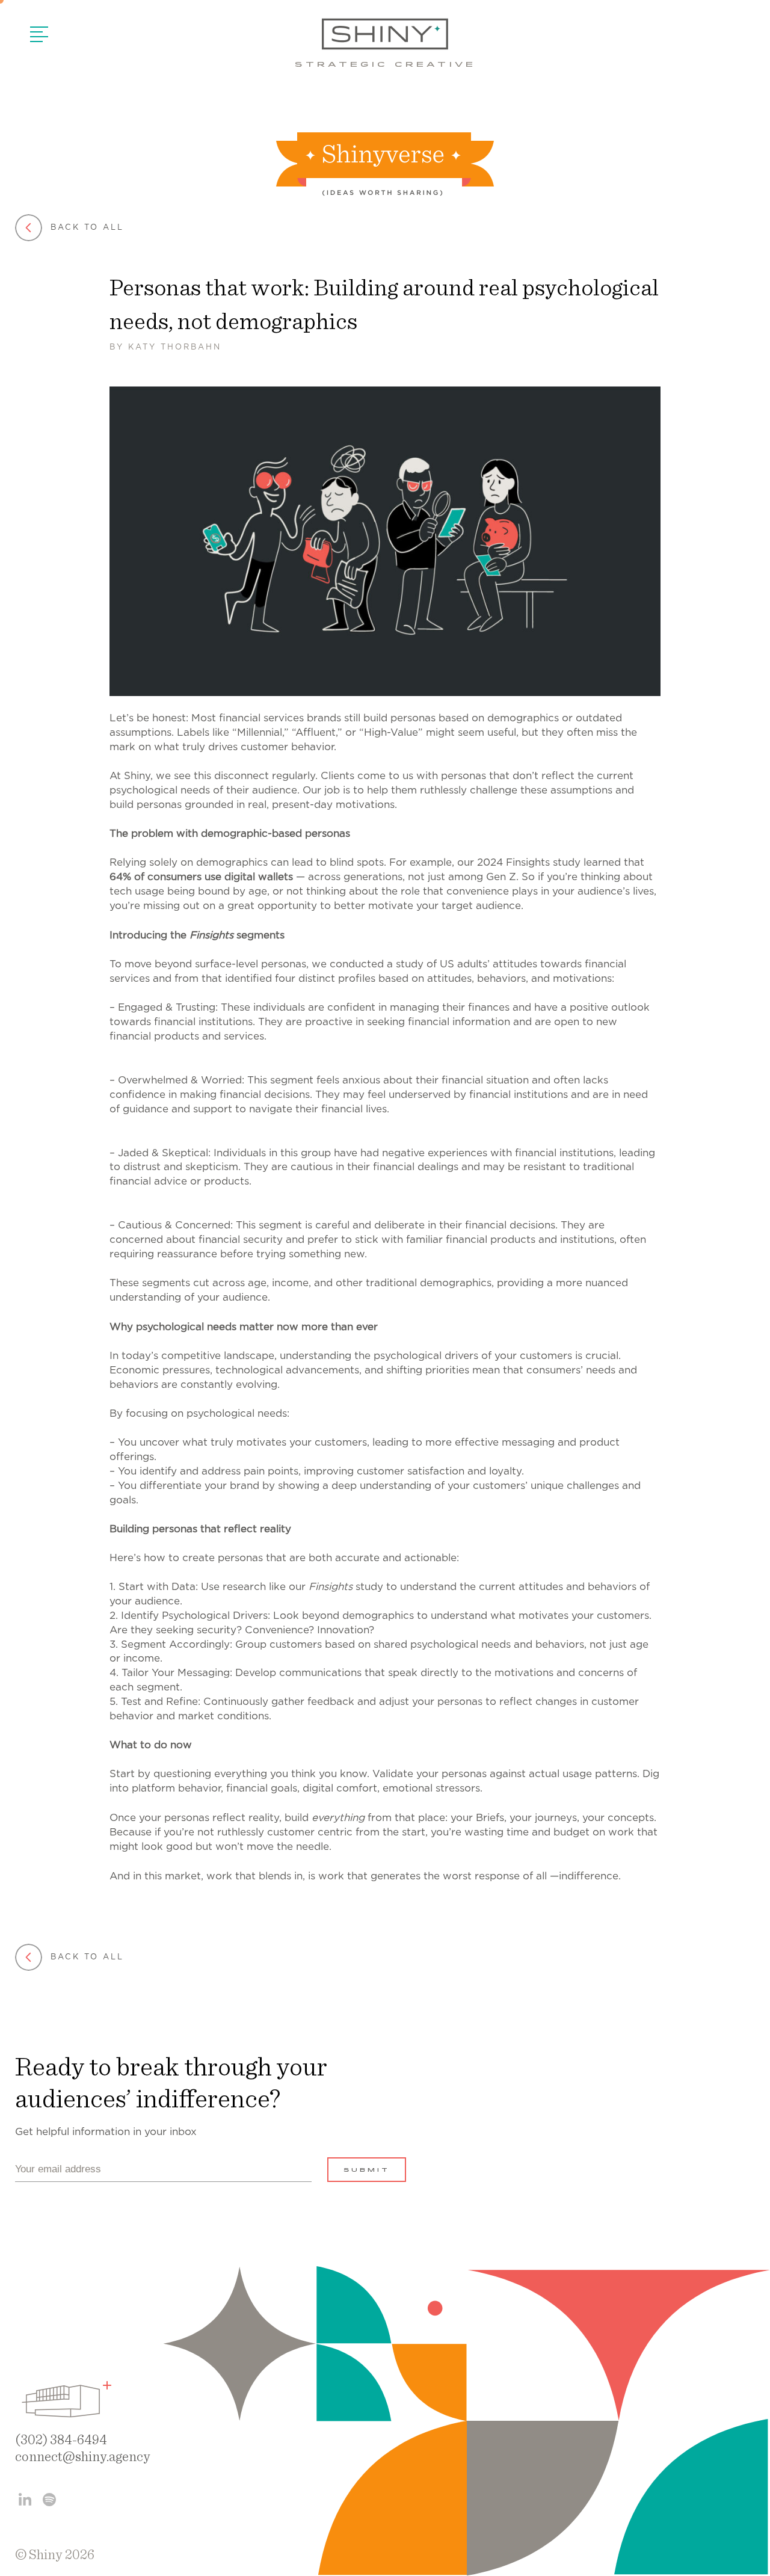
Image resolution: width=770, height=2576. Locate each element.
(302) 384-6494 (61, 2440)
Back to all (87, 228)
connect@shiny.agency (83, 2457)
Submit (367, 2171)
